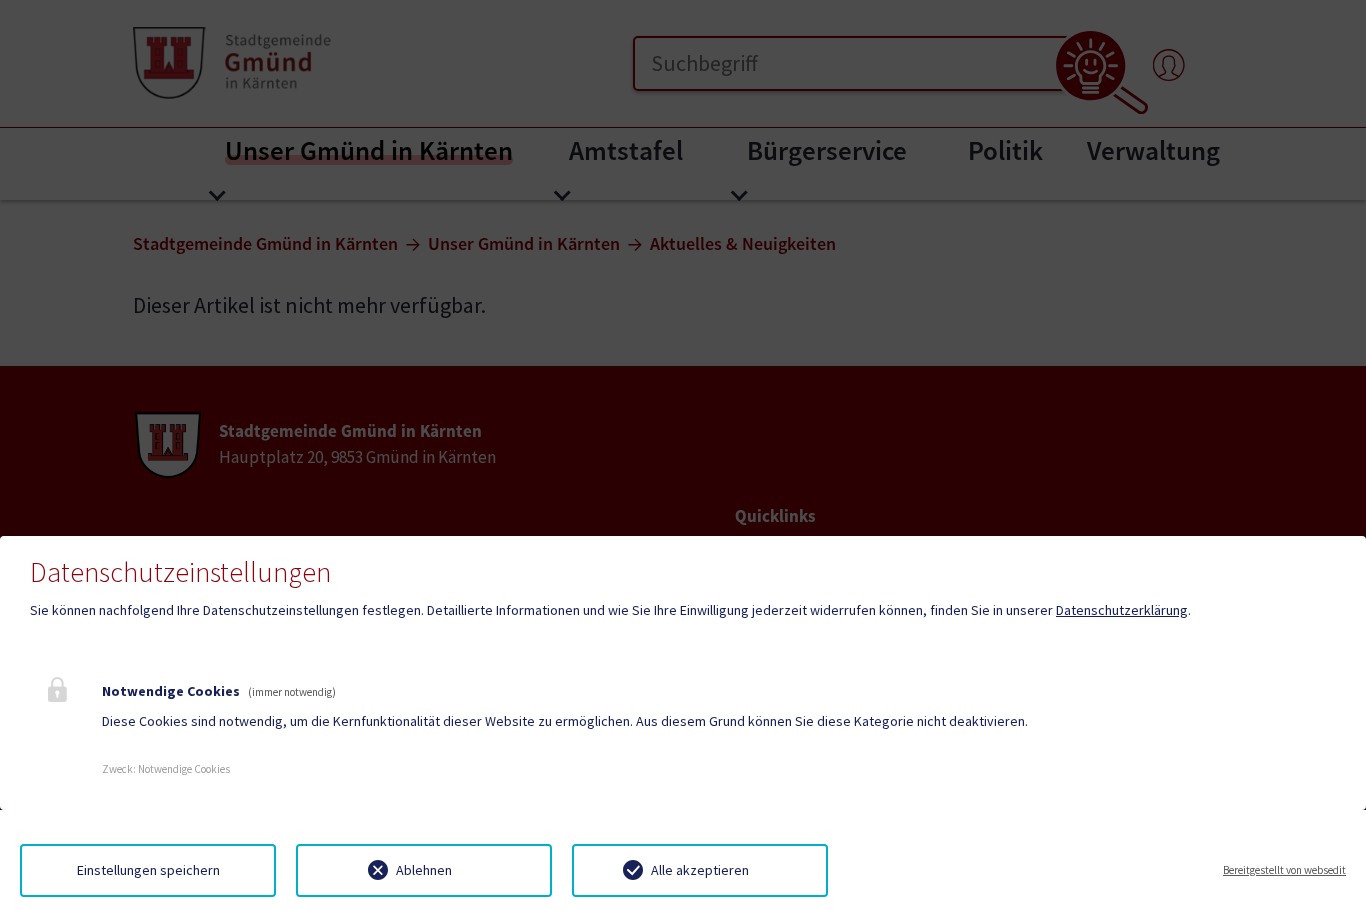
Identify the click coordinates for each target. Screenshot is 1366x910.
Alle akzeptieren (700, 870)
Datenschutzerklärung (1122, 610)
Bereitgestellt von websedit (1284, 870)
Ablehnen (424, 870)
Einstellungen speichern (148, 870)
